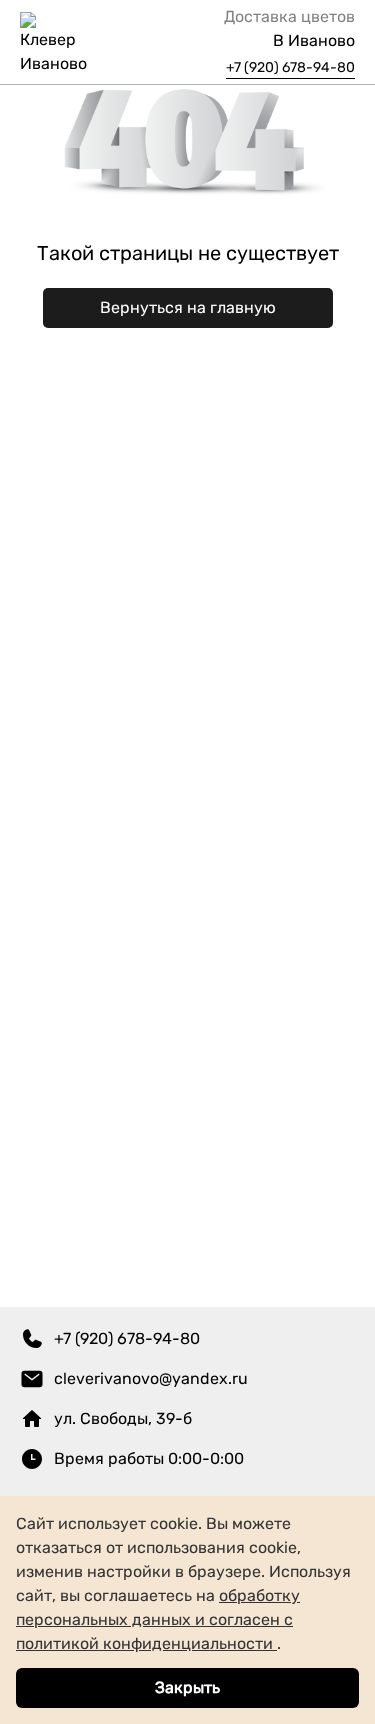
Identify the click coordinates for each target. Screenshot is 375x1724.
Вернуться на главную (188, 307)
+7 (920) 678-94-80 (290, 67)
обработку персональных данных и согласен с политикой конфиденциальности (158, 1619)
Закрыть (187, 1687)
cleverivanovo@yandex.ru (151, 1378)
